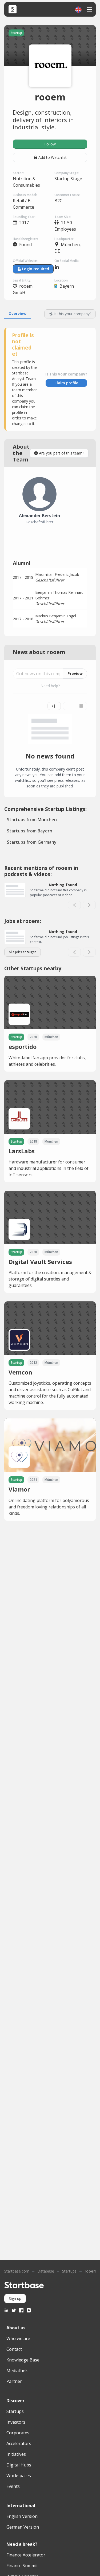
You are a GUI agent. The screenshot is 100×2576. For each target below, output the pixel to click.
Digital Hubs (19, 2465)
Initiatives (16, 2454)
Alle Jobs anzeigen (23, 952)
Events (13, 2486)
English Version (22, 2516)
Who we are (18, 2338)
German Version (23, 2527)
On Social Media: (67, 261)
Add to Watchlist (53, 157)
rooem (91, 2271)
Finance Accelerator (26, 2555)
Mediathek (17, 2371)
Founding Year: (24, 217)
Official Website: (25, 261)
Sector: (18, 173)
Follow (50, 144)
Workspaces (19, 2476)
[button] (78, 10)
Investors (16, 2422)
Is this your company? (72, 314)
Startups (69, 2271)
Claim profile (66, 383)
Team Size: (63, 217)
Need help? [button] (50, 686)
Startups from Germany (32, 842)
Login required (36, 269)
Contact (14, 2349)
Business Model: (25, 195)
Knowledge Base (23, 2360)
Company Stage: (67, 173)
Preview (75, 673)
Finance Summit (22, 2566)
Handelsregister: (25, 239)
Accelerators (19, 2443)
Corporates (18, 2433)
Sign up (15, 2298)
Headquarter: (64, 239)
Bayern (67, 286)
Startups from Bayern (30, 831)
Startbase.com (17, 2271)
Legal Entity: (22, 280)
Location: (61, 280)
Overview (17, 313)
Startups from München (32, 820)
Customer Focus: (67, 195)
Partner (14, 2381)
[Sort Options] (54, 706)
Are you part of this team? (61, 453)
